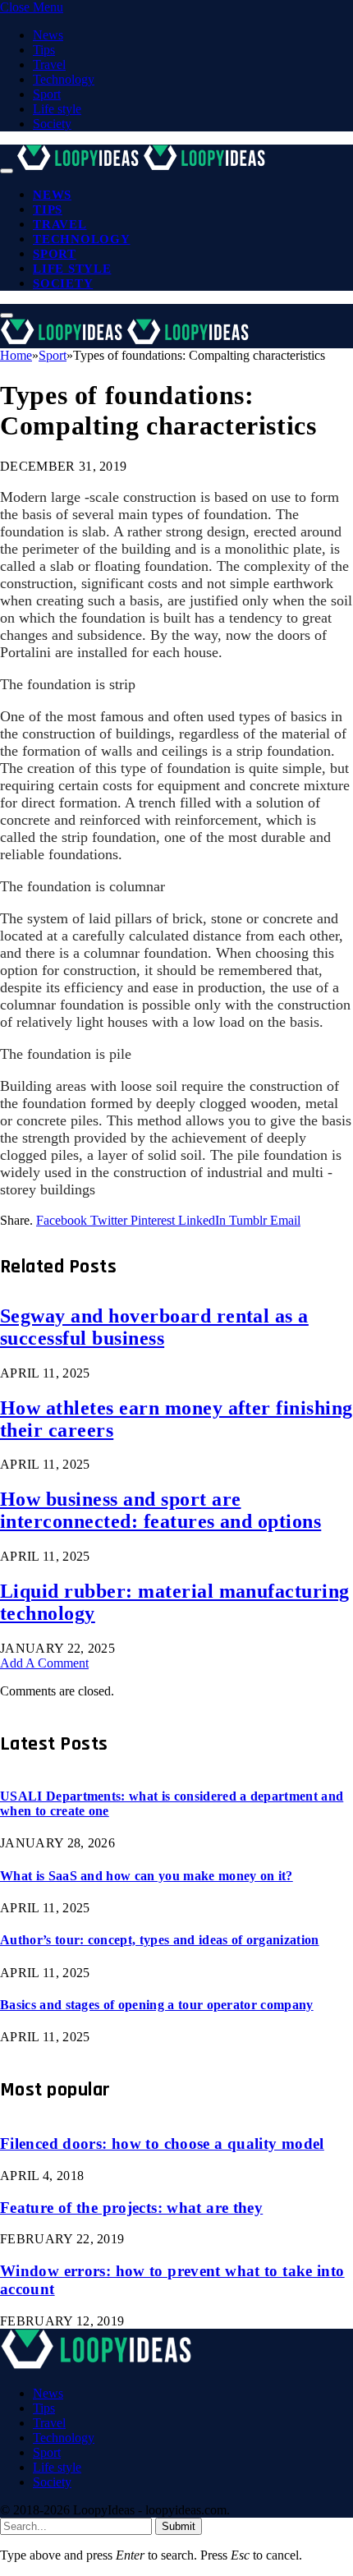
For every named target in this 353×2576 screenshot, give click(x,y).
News (48, 35)
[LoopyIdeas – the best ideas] (143, 166)
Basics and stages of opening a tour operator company (157, 2005)
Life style (57, 109)
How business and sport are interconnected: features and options (160, 1510)
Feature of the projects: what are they (131, 2208)
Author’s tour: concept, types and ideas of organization (160, 1940)
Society (52, 124)
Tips (44, 50)
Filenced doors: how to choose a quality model (162, 2144)
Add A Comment (44, 1663)
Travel (49, 64)
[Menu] (7, 171)
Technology (64, 79)
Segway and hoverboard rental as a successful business (154, 1327)
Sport (47, 94)
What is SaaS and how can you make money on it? (147, 1876)
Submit (179, 2526)
